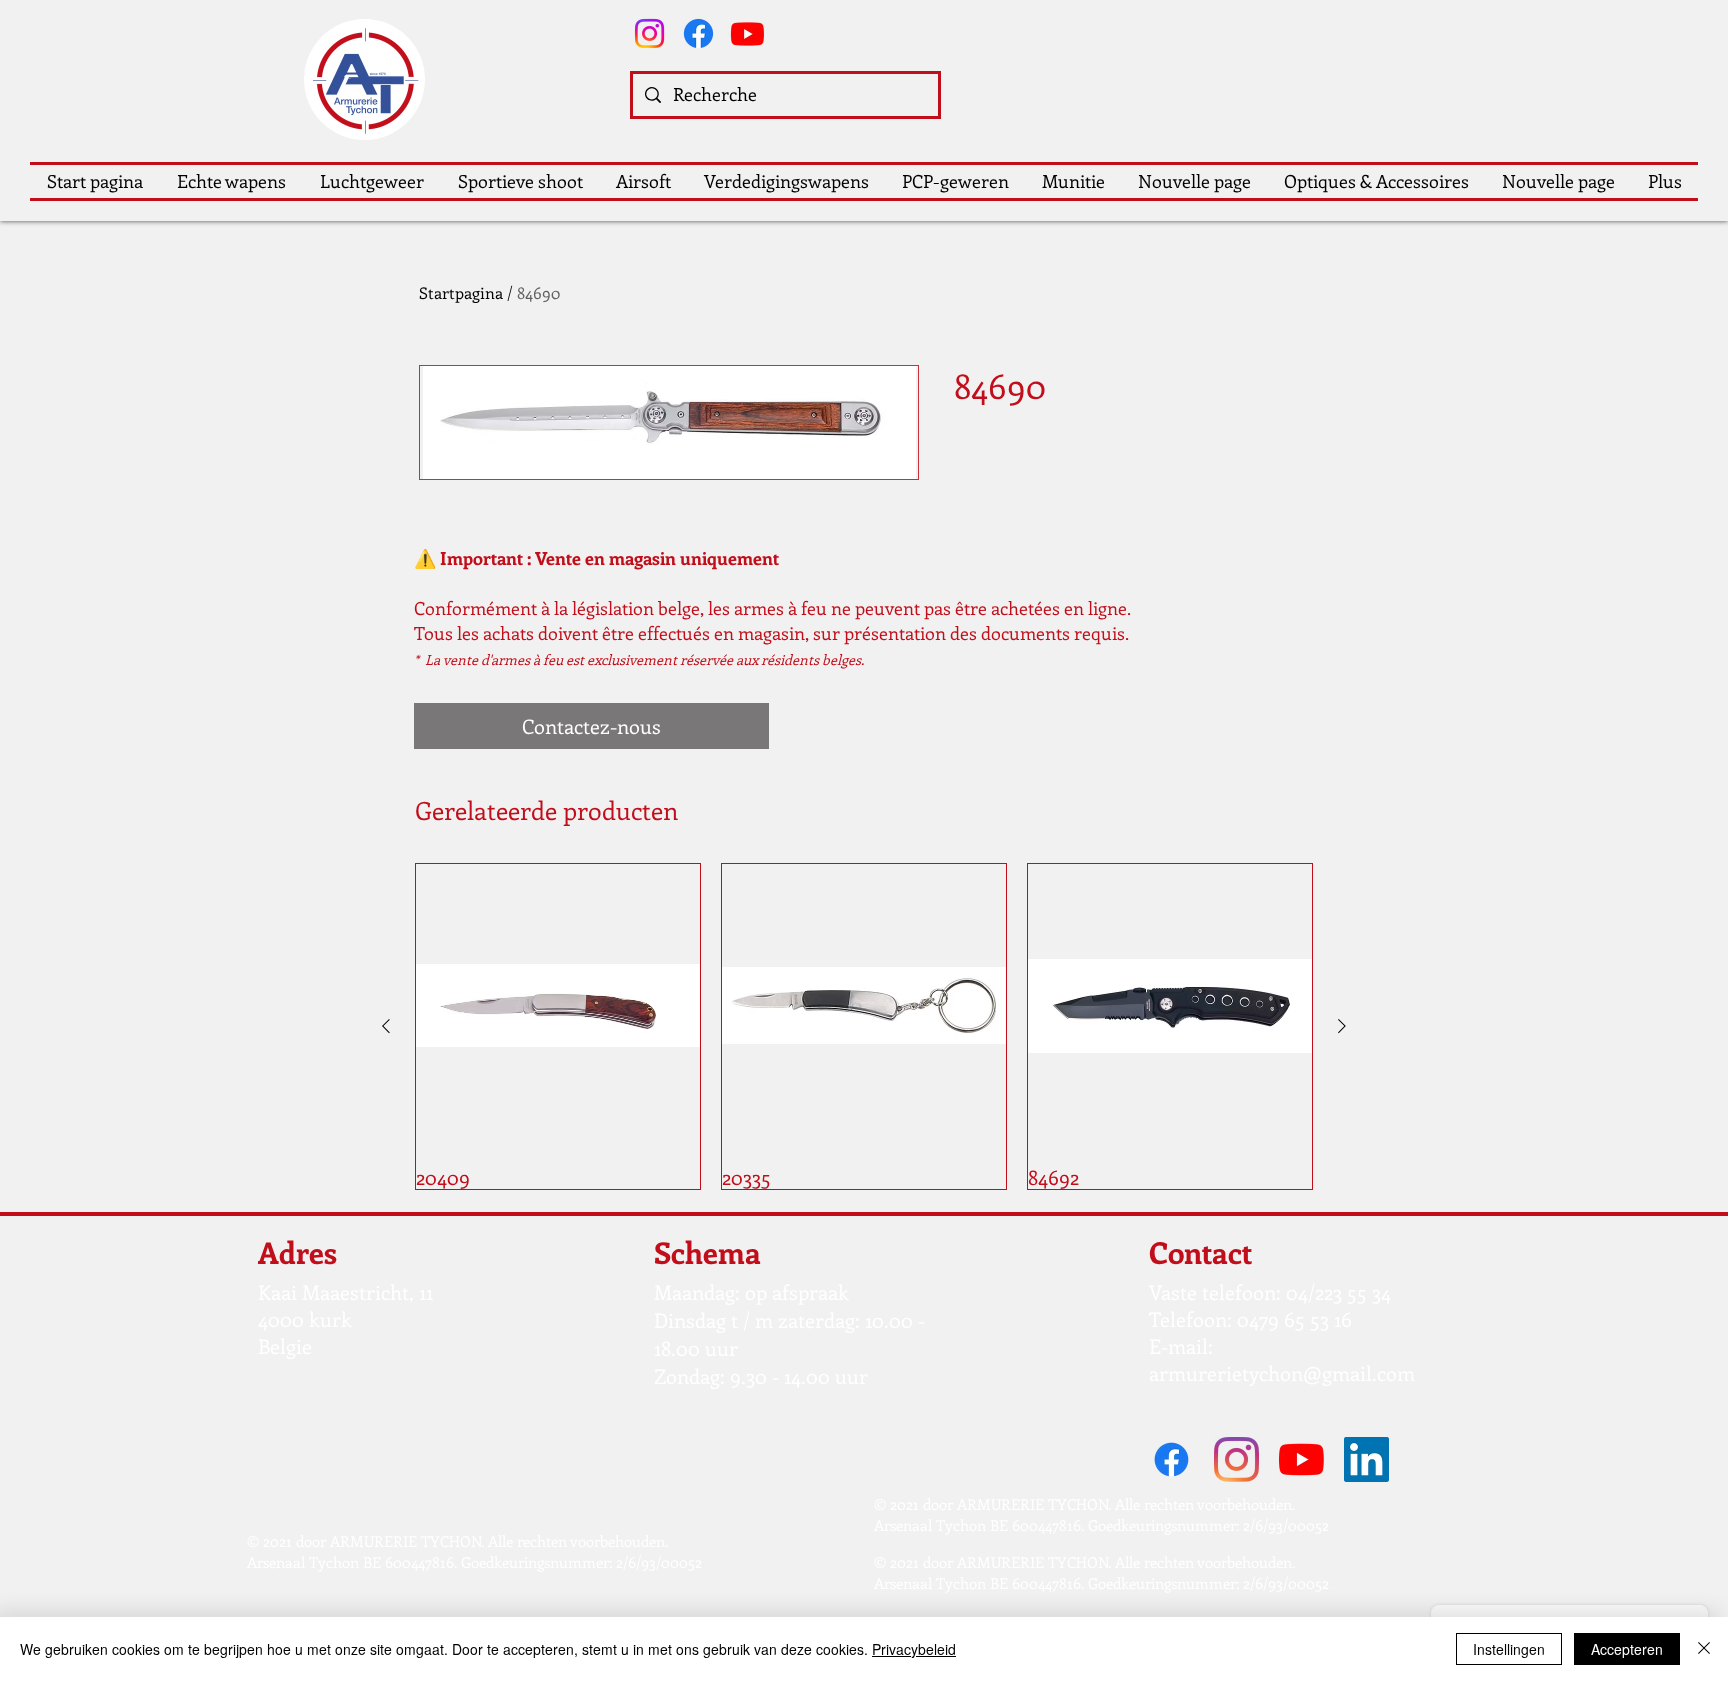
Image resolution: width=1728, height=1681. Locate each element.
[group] (864, 1026)
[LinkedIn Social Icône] (1366, 1459)
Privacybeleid (914, 1649)
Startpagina (461, 292)
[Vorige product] (386, 1026)
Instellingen (1509, 1649)
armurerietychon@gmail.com (1282, 1372)
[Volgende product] (1342, 1026)
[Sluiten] (1704, 1649)
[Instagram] (649, 33)
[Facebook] (698, 33)
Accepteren (1627, 1649)
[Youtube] (747, 33)
